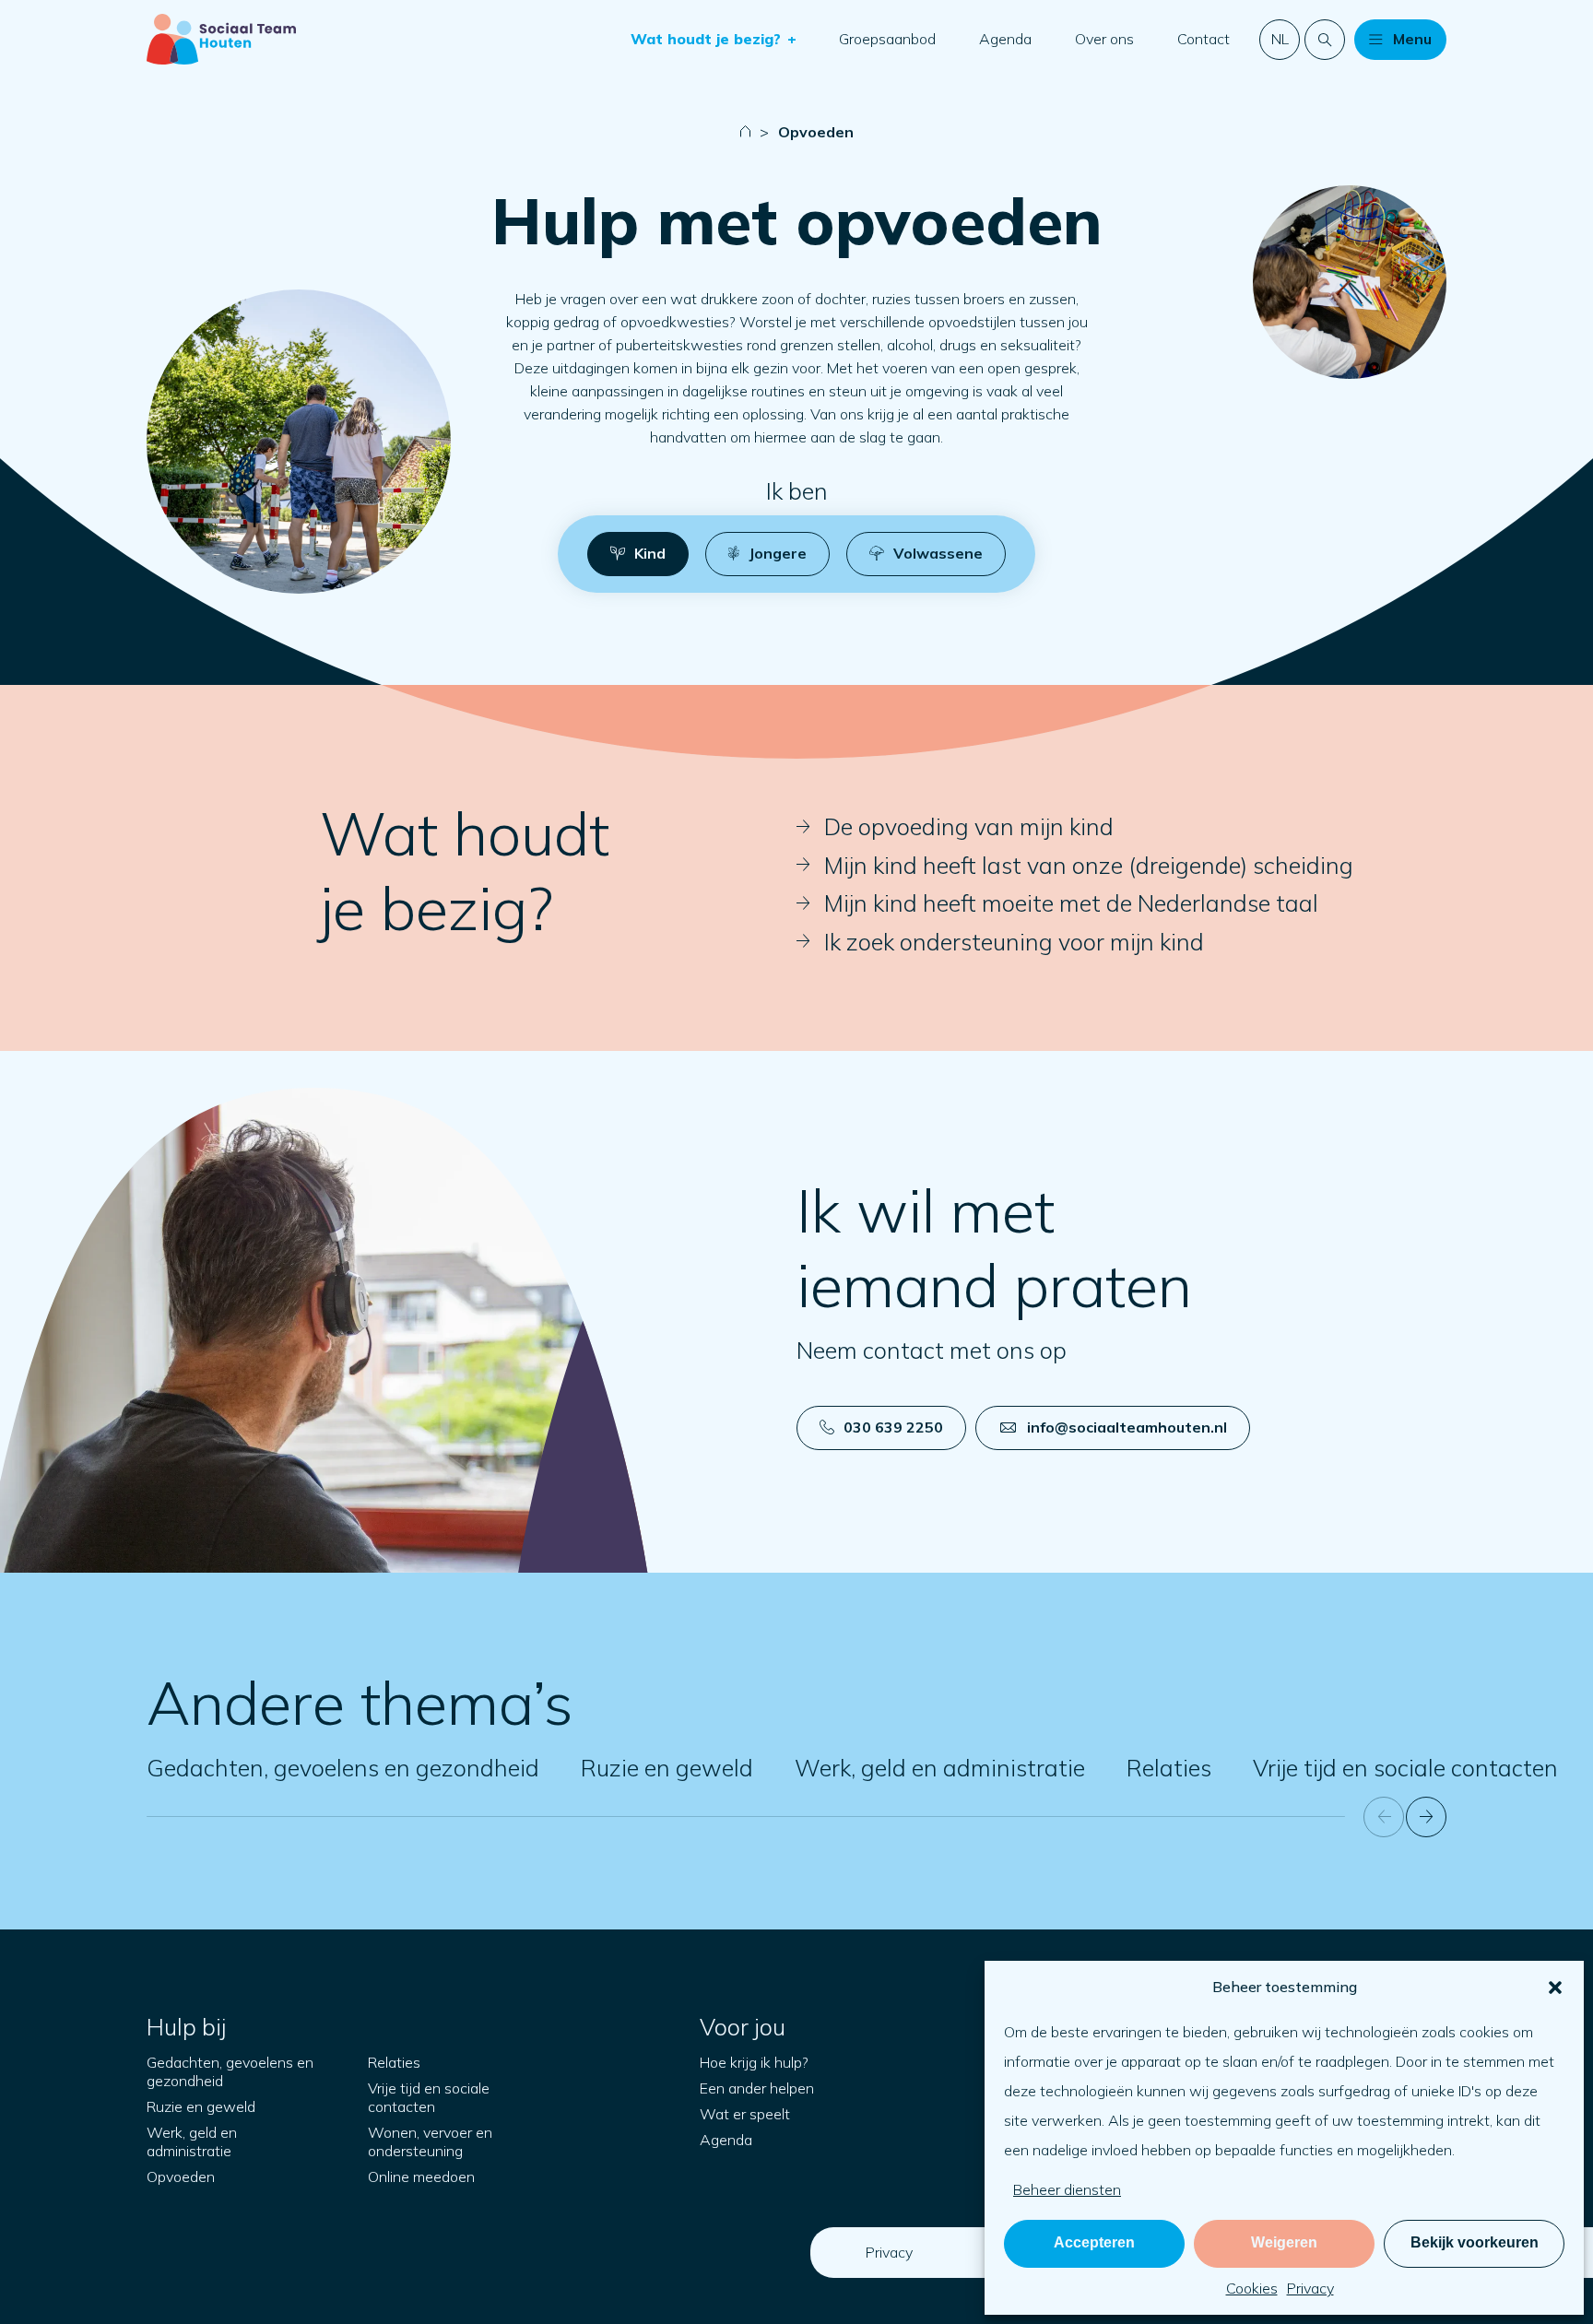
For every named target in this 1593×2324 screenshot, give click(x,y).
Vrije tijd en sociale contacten (1405, 1768)
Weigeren (1284, 2242)
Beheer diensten (1067, 2189)
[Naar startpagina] (221, 39)
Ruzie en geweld (667, 1768)
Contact (1204, 39)
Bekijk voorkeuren (1475, 2242)
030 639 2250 (893, 1427)
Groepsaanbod (887, 39)
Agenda (1005, 39)
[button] (1555, 1988)
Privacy (1310, 2288)
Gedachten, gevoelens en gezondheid (343, 1768)
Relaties (1169, 1768)
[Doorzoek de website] (1325, 40)
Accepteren (1094, 2242)
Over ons (1104, 39)
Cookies (1252, 2288)
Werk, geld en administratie (940, 1768)
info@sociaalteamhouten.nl (1127, 1427)
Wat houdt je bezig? (708, 39)
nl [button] (1280, 39)
